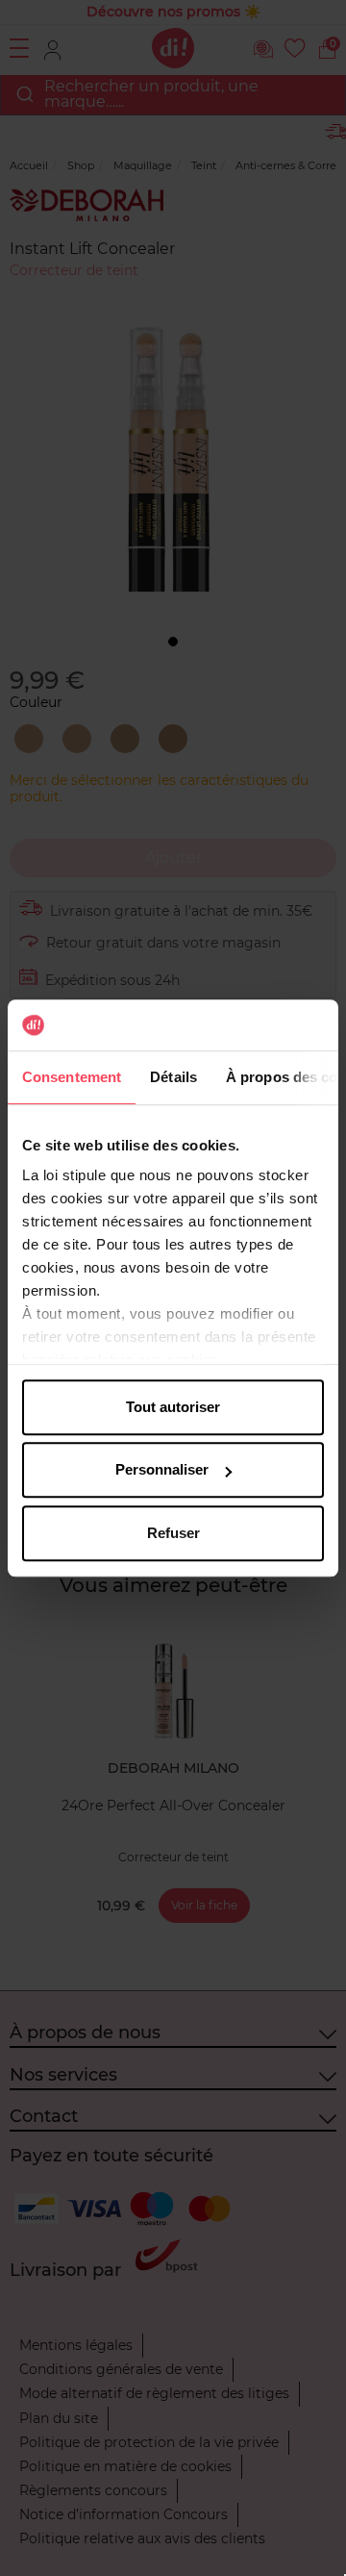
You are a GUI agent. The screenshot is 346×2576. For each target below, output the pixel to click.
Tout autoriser (173, 1407)
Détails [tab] (173, 1077)
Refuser (173, 1533)
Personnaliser (162, 1469)
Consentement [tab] (72, 1077)
